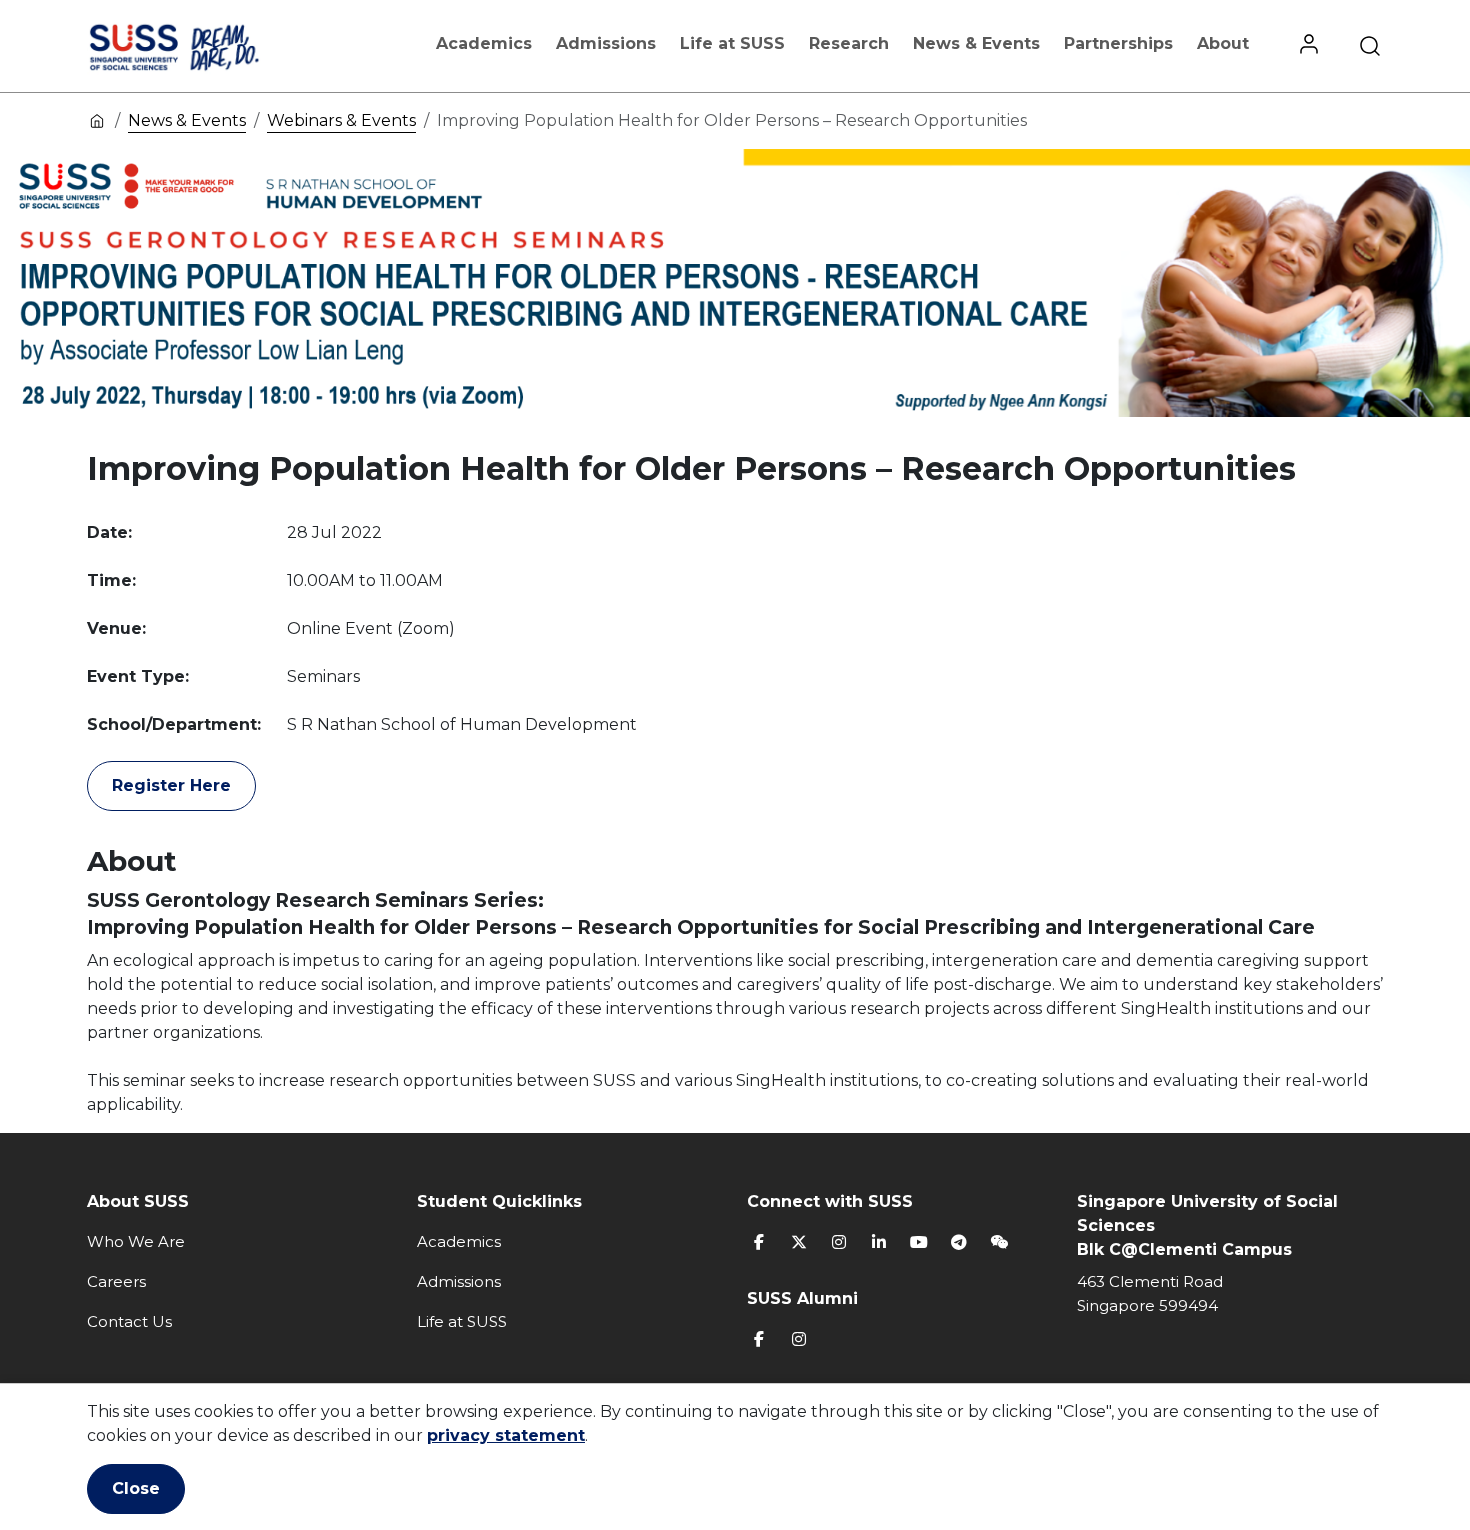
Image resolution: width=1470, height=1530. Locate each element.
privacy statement (506, 1435)
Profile (1309, 46)
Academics (484, 43)
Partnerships (1118, 43)
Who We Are (136, 1241)
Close (136, 1488)
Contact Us (129, 1321)
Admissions (606, 43)
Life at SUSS (732, 43)
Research (849, 43)
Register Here (171, 785)
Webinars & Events (341, 120)
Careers (116, 1281)
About (1223, 43)
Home (97, 120)
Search (1370, 46)
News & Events (976, 43)
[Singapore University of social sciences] (208, 46)
